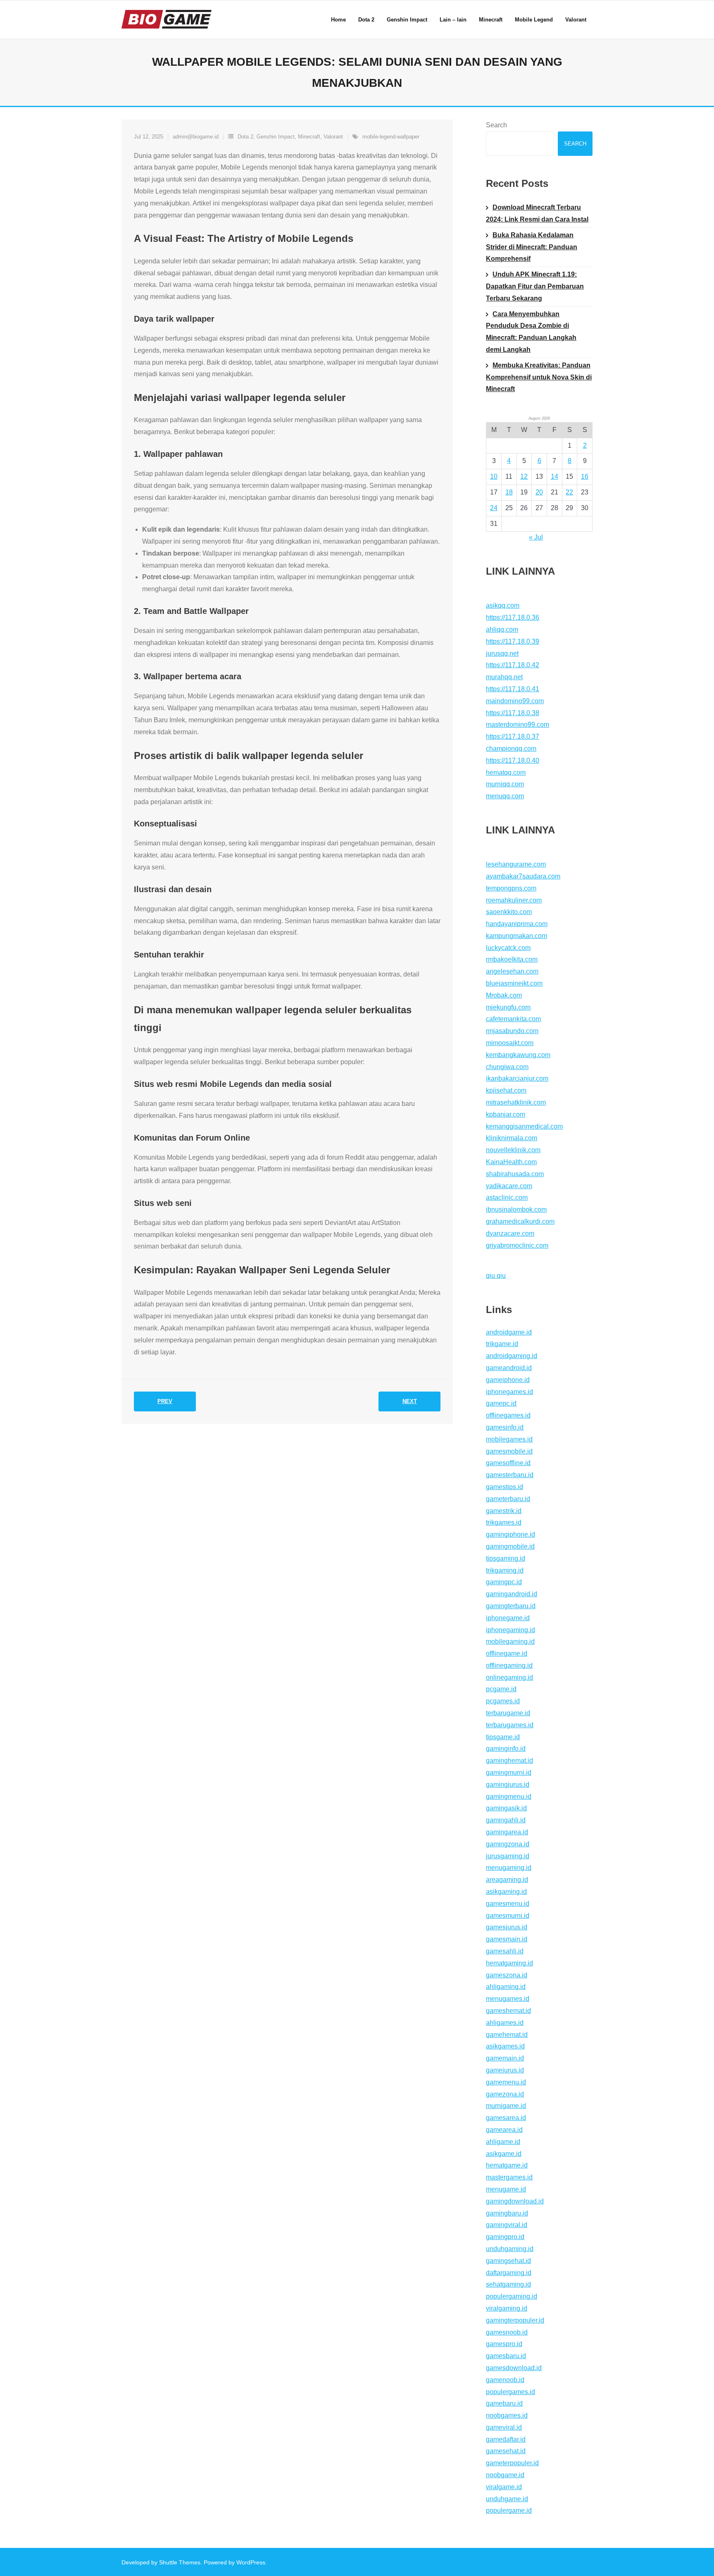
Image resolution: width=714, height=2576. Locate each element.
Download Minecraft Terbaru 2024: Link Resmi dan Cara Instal (537, 213)
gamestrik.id (504, 1511)
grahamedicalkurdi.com (520, 1221)
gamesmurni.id (508, 1916)
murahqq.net (504, 677)
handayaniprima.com (517, 924)
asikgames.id (505, 2046)
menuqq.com (505, 796)
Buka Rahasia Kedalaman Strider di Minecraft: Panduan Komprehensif (532, 247)
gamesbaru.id (506, 2356)
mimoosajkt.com (510, 1043)
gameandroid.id (509, 1368)
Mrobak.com (504, 995)
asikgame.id (504, 2154)
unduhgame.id (507, 2499)
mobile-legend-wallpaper (391, 137)
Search (496, 125)
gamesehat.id (506, 2451)
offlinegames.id (508, 1415)
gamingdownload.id (515, 2201)
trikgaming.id (505, 1570)
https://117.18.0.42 (513, 665)
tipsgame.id (503, 1737)
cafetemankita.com (513, 1019)
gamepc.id (501, 1403)
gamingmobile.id (510, 1546)
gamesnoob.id (507, 2332)
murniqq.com (505, 784)
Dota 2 (245, 137)
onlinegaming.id (509, 1677)
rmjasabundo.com (512, 1031)
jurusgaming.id (508, 1856)
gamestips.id (505, 1487)
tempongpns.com (511, 888)
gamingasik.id (506, 1808)
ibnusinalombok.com (516, 1209)
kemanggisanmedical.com (524, 1126)
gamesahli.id (505, 1951)
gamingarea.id (507, 1832)
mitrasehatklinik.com (516, 1102)
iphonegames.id (509, 1392)
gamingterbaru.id (511, 1606)
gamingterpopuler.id (515, 2320)
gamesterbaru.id (510, 1475)
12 (524, 476)
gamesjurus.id (507, 1927)
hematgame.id (507, 2165)
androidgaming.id (512, 1356)
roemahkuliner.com (514, 900)
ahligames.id (505, 2023)
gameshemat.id (508, 2011)
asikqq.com (503, 605)
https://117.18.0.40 (513, 760)
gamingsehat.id (508, 2261)
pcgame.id (501, 1689)
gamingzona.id (508, 1844)
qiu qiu (496, 1276)
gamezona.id (505, 2094)
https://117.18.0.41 (513, 689)
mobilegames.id (509, 1439)
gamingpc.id (504, 1582)
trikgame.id (502, 1344)
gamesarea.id (506, 2118)
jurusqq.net (502, 653)
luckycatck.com (508, 948)
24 (494, 508)
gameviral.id (504, 2427)
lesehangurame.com (516, 864)
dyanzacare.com (510, 1233)
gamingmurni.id (509, 1773)
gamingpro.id (505, 2237)
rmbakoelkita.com (512, 959)
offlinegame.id (507, 1653)
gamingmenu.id (509, 1797)
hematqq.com (506, 772)
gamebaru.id (504, 2403)
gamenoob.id (505, 2380)
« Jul (536, 537)
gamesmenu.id (508, 1904)
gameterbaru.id (508, 1499)
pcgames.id (503, 1701)
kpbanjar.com (506, 1114)
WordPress (251, 2562)
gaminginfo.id (506, 1749)
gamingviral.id (507, 2225)
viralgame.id (504, 2487)
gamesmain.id (507, 1939)
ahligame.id (503, 2142)
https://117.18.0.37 (513, 737)
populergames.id (511, 2392)
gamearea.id (504, 2130)
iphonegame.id (508, 1618)
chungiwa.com (507, 1067)
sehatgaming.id (508, 2284)
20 (539, 492)
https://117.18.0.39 (513, 641)
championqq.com (511, 748)
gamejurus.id (505, 2070)
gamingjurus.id (508, 1785)
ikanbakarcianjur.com (517, 1078)
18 (509, 492)
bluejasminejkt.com (514, 983)
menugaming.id (509, 1868)
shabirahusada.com (515, 1174)
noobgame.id (505, 2475)
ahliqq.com (502, 629)
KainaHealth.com (511, 1162)
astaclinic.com (507, 1197)
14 (555, 476)
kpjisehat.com (506, 1090)
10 (494, 476)
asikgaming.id (506, 1892)
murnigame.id (506, 2106)
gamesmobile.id (509, 1451)
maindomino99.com (515, 701)
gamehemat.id (507, 2035)
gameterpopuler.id (512, 2463)
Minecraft (309, 137)
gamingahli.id (506, 1820)
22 (569, 492)
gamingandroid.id (512, 1594)
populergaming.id (512, 2296)
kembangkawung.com (518, 1055)
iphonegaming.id (511, 1630)
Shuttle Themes (180, 2562)
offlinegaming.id (509, 1665)
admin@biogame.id (196, 137)
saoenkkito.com (509, 912)
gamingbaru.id (507, 2213)
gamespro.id (504, 2344)
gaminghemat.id (509, 1761)
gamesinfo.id (505, 1427)
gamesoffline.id (508, 1463)
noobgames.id (507, 2415)
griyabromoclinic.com (517, 1245)
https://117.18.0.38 (513, 713)
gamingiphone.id (511, 1534)
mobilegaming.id (510, 1641)
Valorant (333, 137)
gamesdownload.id (514, 2368)
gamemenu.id (506, 2082)
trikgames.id (504, 1522)
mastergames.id (509, 2177)
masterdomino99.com (518, 725)
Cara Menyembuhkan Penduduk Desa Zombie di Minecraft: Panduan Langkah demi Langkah (531, 332)
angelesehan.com (512, 971)
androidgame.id (509, 1332)
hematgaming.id (509, 1963)
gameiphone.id (508, 1380)
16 (585, 476)
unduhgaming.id (510, 2249)
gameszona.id (507, 1975)
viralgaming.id (507, 2308)
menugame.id (506, 2189)
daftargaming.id (509, 2273)
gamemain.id (505, 2058)
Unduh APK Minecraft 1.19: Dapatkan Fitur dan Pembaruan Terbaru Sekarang (535, 286)
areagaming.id (507, 1880)
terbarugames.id (510, 1725)
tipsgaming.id (506, 1558)
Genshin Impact (276, 137)
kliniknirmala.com (512, 1138)
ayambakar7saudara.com (523, 876)
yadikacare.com (509, 1186)
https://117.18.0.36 (513, 617)
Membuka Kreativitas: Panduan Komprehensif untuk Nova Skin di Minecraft (539, 377)
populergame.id (509, 2510)
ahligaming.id (506, 1987)
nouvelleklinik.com (513, 1150)
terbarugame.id (508, 1713)
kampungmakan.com (516, 936)
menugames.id (508, 1999)
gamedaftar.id (506, 2439)
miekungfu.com (508, 1007)
